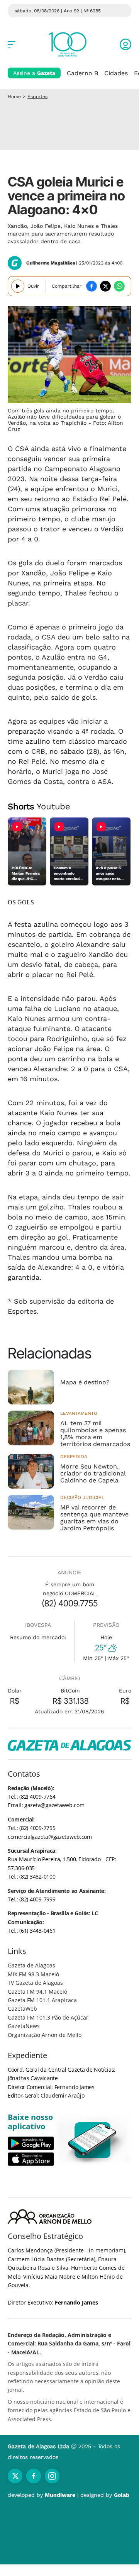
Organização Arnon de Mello (45, 2035)
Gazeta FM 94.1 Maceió (37, 1992)
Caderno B (82, 73)
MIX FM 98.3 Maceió (33, 1974)
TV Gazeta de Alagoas (35, 1983)
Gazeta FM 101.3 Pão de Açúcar (48, 2017)
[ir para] (93, 2140)
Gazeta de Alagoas (31, 1965)
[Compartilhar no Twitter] (105, 286)
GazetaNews (24, 2026)
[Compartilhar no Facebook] (92, 286)
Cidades (116, 73)
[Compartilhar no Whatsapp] (119, 286)
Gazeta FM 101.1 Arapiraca (42, 2000)
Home (14, 97)
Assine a (34, 73)
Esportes (37, 97)
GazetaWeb (22, 2009)
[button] (125, 44)
